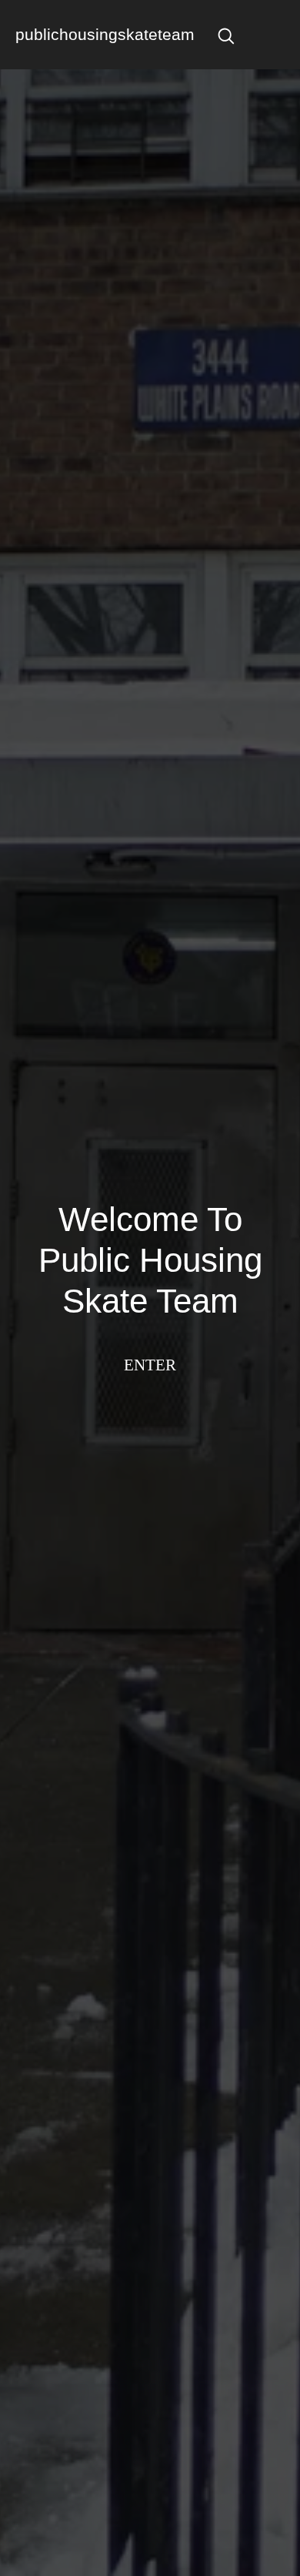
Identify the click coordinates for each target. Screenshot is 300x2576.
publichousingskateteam (105, 34)
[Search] (226, 35)
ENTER (150, 1365)
